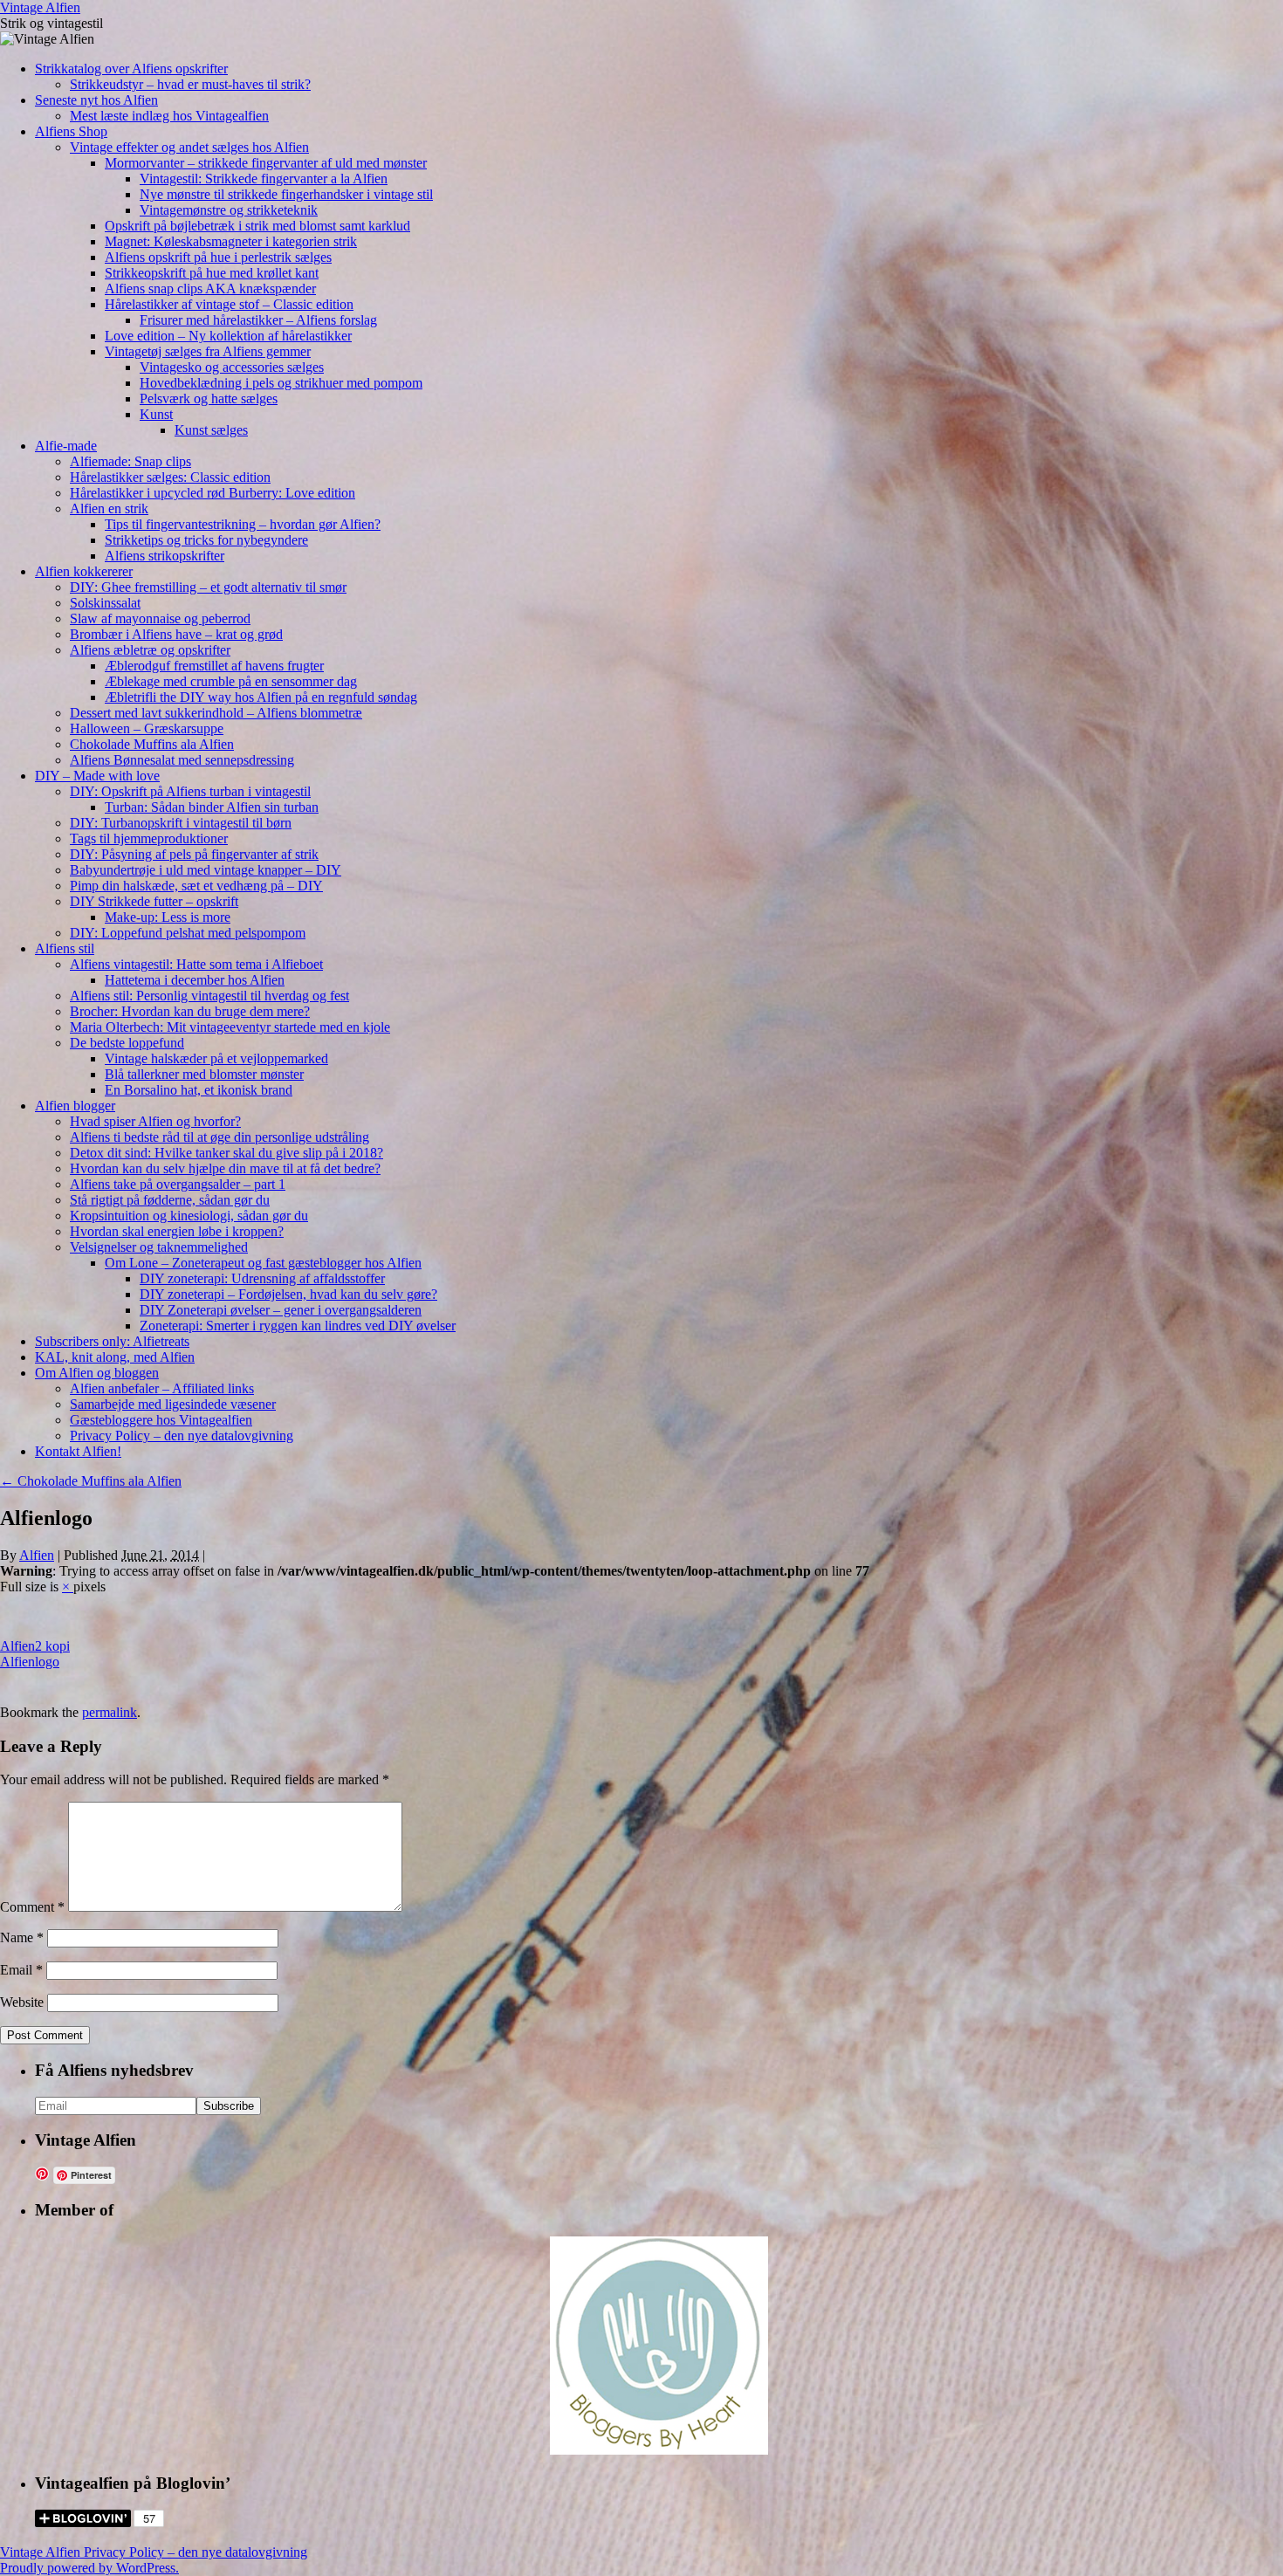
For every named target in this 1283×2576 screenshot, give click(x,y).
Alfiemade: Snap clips (130, 461)
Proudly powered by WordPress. (89, 2568)
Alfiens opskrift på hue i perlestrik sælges (218, 257)
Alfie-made (66, 446)
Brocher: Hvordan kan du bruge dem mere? (190, 1011)
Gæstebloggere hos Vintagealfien (161, 1420)
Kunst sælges (211, 430)
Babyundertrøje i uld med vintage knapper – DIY (206, 870)
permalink (110, 1712)
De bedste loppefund (127, 1043)
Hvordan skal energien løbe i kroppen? (177, 1231)
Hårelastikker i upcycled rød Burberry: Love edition (213, 493)
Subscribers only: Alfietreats (112, 1341)
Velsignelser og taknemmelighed (159, 1247)
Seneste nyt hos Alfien (96, 100)
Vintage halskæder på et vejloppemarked (216, 1058)
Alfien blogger (75, 1106)
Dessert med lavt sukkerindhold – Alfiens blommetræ (216, 713)
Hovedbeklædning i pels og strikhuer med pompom (281, 383)
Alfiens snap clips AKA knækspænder (210, 289)
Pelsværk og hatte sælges (209, 398)
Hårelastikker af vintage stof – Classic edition (229, 304)
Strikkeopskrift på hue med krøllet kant (212, 273)
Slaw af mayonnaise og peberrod (160, 618)
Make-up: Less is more (168, 917)
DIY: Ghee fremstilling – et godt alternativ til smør (208, 587)
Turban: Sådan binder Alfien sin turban (212, 807)
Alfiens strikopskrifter (165, 556)
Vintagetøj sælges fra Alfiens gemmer (208, 351)
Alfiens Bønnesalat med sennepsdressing (182, 760)
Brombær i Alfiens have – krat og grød (176, 634)
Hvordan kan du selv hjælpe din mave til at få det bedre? (225, 1168)
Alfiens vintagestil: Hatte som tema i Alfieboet (196, 964)
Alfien (37, 1555)
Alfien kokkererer (84, 571)
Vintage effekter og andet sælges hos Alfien (189, 147)
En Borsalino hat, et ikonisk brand (199, 1090)
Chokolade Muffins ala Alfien (152, 744)
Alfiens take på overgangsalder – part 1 (178, 1184)
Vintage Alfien (40, 7)
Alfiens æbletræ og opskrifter (150, 650)
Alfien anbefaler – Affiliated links (162, 1388)
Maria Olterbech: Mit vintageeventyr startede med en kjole (230, 1027)
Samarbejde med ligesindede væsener (173, 1404)
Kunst (156, 414)
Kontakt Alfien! (78, 1451)
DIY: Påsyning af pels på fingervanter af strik (194, 854)
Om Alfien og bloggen (97, 1373)
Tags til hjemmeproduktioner (149, 838)
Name (22, 1937)
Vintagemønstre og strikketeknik (229, 210)
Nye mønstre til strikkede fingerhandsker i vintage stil (286, 194)
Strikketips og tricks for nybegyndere (206, 540)
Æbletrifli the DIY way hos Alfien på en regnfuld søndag (261, 697)
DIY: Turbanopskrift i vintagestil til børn (181, 823)
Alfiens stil (65, 948)
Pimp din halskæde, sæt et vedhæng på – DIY (196, 886)
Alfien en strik (109, 508)
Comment (32, 1907)
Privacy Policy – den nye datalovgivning (182, 1436)
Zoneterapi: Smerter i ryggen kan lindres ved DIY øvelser (298, 1326)
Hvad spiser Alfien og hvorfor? (155, 1121)
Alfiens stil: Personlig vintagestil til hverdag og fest (209, 996)
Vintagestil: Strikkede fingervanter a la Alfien (264, 179)
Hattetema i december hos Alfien (195, 980)
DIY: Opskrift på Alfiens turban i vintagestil (190, 791)
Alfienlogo (30, 1662)
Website (22, 2002)
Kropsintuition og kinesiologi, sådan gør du (189, 1216)
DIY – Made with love (97, 776)
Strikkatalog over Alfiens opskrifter (131, 69)
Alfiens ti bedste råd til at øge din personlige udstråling (220, 1137)
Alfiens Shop (71, 131)
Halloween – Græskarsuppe (147, 728)
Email (21, 1970)
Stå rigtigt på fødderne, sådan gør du (170, 1200)
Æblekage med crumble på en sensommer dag (231, 681)
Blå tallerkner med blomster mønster (204, 1074)
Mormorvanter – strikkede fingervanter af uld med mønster (266, 163)
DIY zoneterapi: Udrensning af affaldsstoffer (262, 1278)
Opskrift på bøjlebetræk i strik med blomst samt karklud (257, 226)
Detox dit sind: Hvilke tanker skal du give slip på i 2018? (226, 1153)
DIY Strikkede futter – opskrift (154, 901)
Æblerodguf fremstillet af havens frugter (214, 666)
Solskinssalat (105, 603)
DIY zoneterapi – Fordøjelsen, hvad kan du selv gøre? (288, 1294)
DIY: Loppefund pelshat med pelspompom (188, 933)
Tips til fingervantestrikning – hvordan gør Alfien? (243, 524)
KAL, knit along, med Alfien (115, 1357)
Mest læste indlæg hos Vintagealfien (169, 116)
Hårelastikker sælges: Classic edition (170, 477)
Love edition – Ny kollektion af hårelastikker (228, 336)
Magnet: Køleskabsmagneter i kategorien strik (231, 241)
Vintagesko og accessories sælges (232, 367)
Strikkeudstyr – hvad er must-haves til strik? (190, 84)
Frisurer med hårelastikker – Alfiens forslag (258, 320)
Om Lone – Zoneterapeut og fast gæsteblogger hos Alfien (263, 1263)
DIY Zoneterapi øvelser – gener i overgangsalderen (281, 1310)
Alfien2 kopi (35, 1646)
